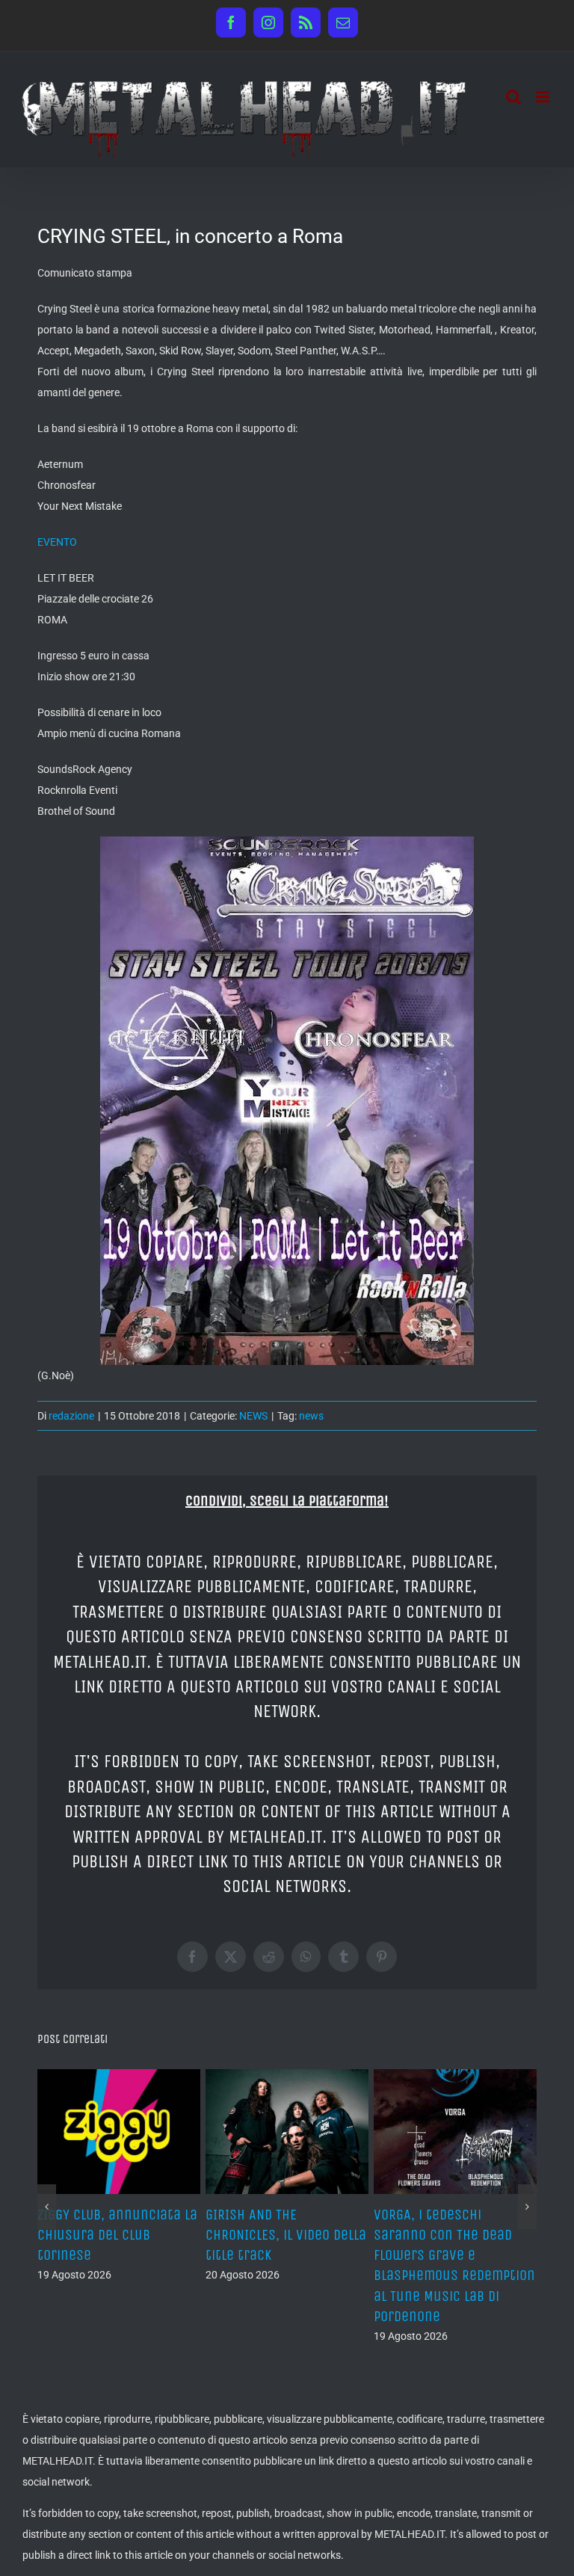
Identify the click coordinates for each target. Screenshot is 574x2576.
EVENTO (57, 542)
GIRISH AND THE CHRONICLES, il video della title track (286, 2235)
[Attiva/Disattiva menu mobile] (544, 97)
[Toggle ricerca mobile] (513, 97)
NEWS (253, 1416)
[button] (47, 2207)
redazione (71, 1416)
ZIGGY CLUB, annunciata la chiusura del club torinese (117, 2235)
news (311, 1416)
